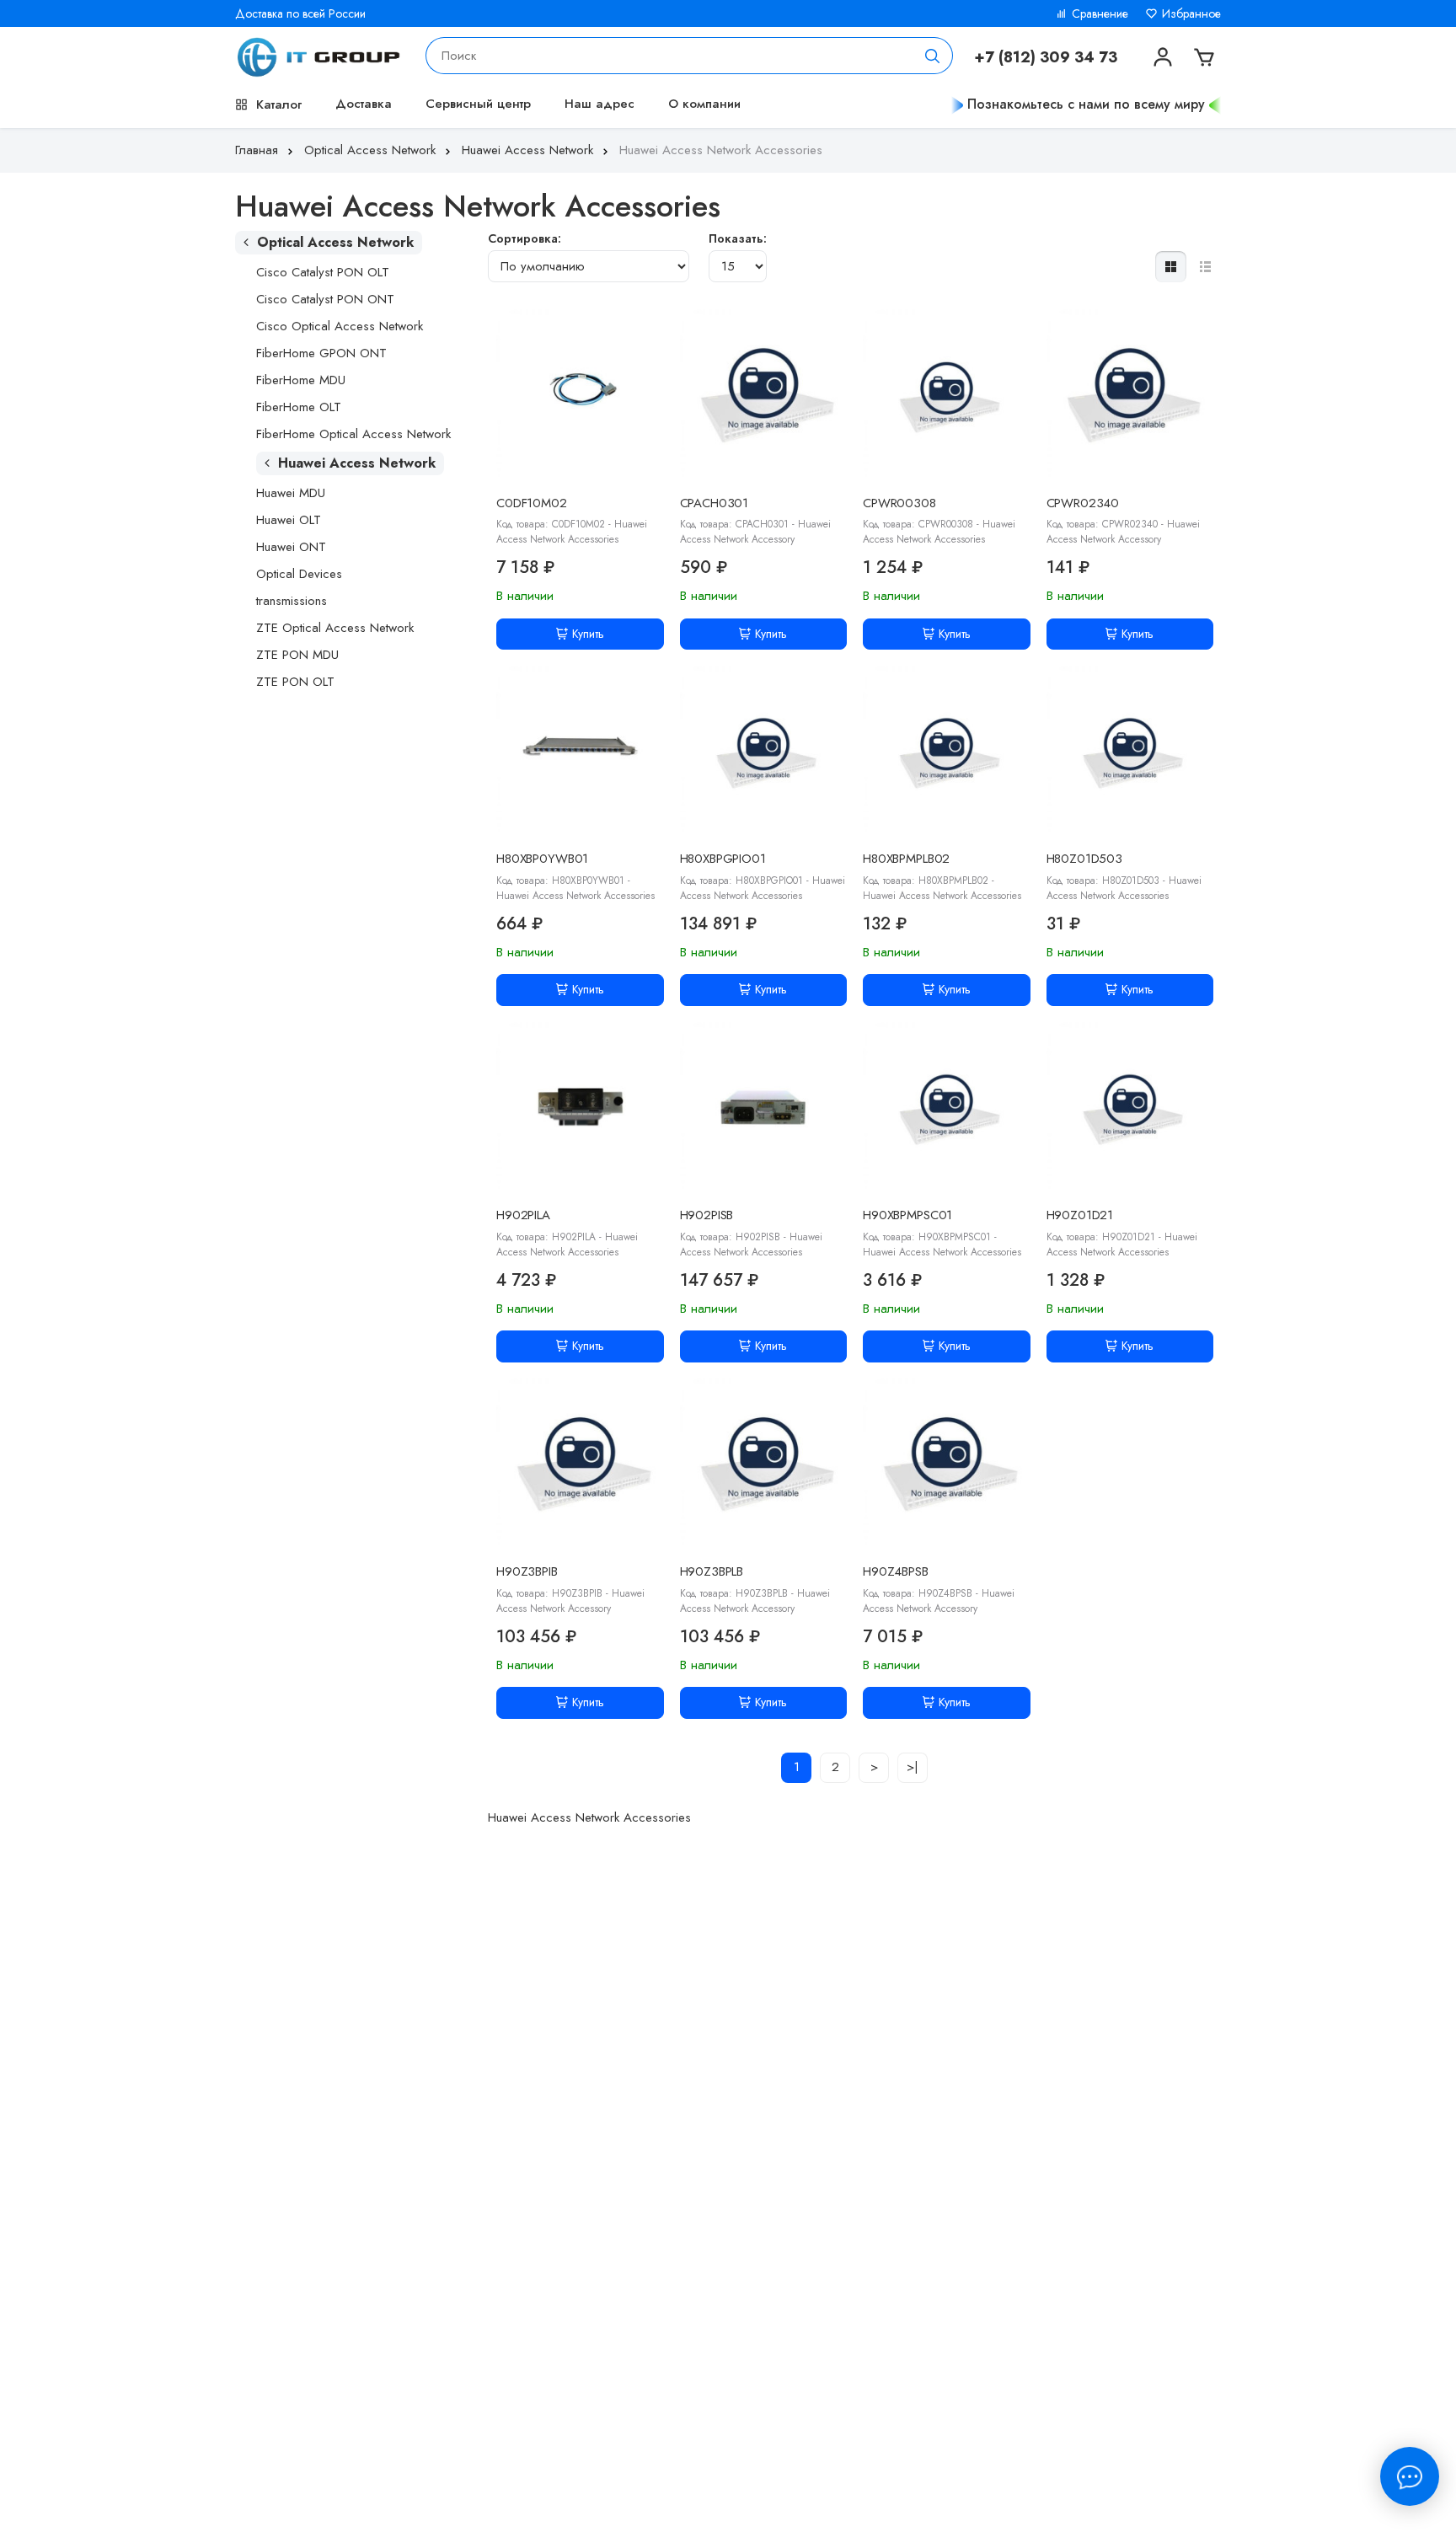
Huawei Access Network (527, 150)
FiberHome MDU (301, 380)
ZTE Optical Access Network (335, 628)
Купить (588, 634)
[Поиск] (933, 56)
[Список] (1205, 267)
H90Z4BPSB (896, 1571)
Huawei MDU (291, 493)
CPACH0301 (715, 503)
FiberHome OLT (299, 407)
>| (913, 1767)
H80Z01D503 (1085, 859)
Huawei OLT (289, 520)
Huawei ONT (291, 547)
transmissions (292, 601)
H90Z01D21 (1080, 1215)
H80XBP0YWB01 (542, 859)
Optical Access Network (370, 150)
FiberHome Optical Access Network (353, 434)
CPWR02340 (1083, 503)
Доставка (364, 104)
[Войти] (1161, 56)
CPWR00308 (899, 503)
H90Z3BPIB (527, 1571)
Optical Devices (299, 574)
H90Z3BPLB (712, 1571)
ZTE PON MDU (297, 655)
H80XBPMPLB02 (906, 859)
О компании (704, 104)
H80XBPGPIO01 (723, 859)
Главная (257, 150)
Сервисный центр (478, 104)
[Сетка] (1171, 267)
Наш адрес (600, 104)
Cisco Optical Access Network (340, 326)
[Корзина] (1202, 56)
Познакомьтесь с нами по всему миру (1086, 104)
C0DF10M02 (532, 503)
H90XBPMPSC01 (907, 1215)
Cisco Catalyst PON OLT (323, 272)
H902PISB (707, 1215)
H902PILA (523, 1215)
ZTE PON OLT (295, 682)
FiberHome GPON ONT (321, 353)
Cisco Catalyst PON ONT (325, 299)
